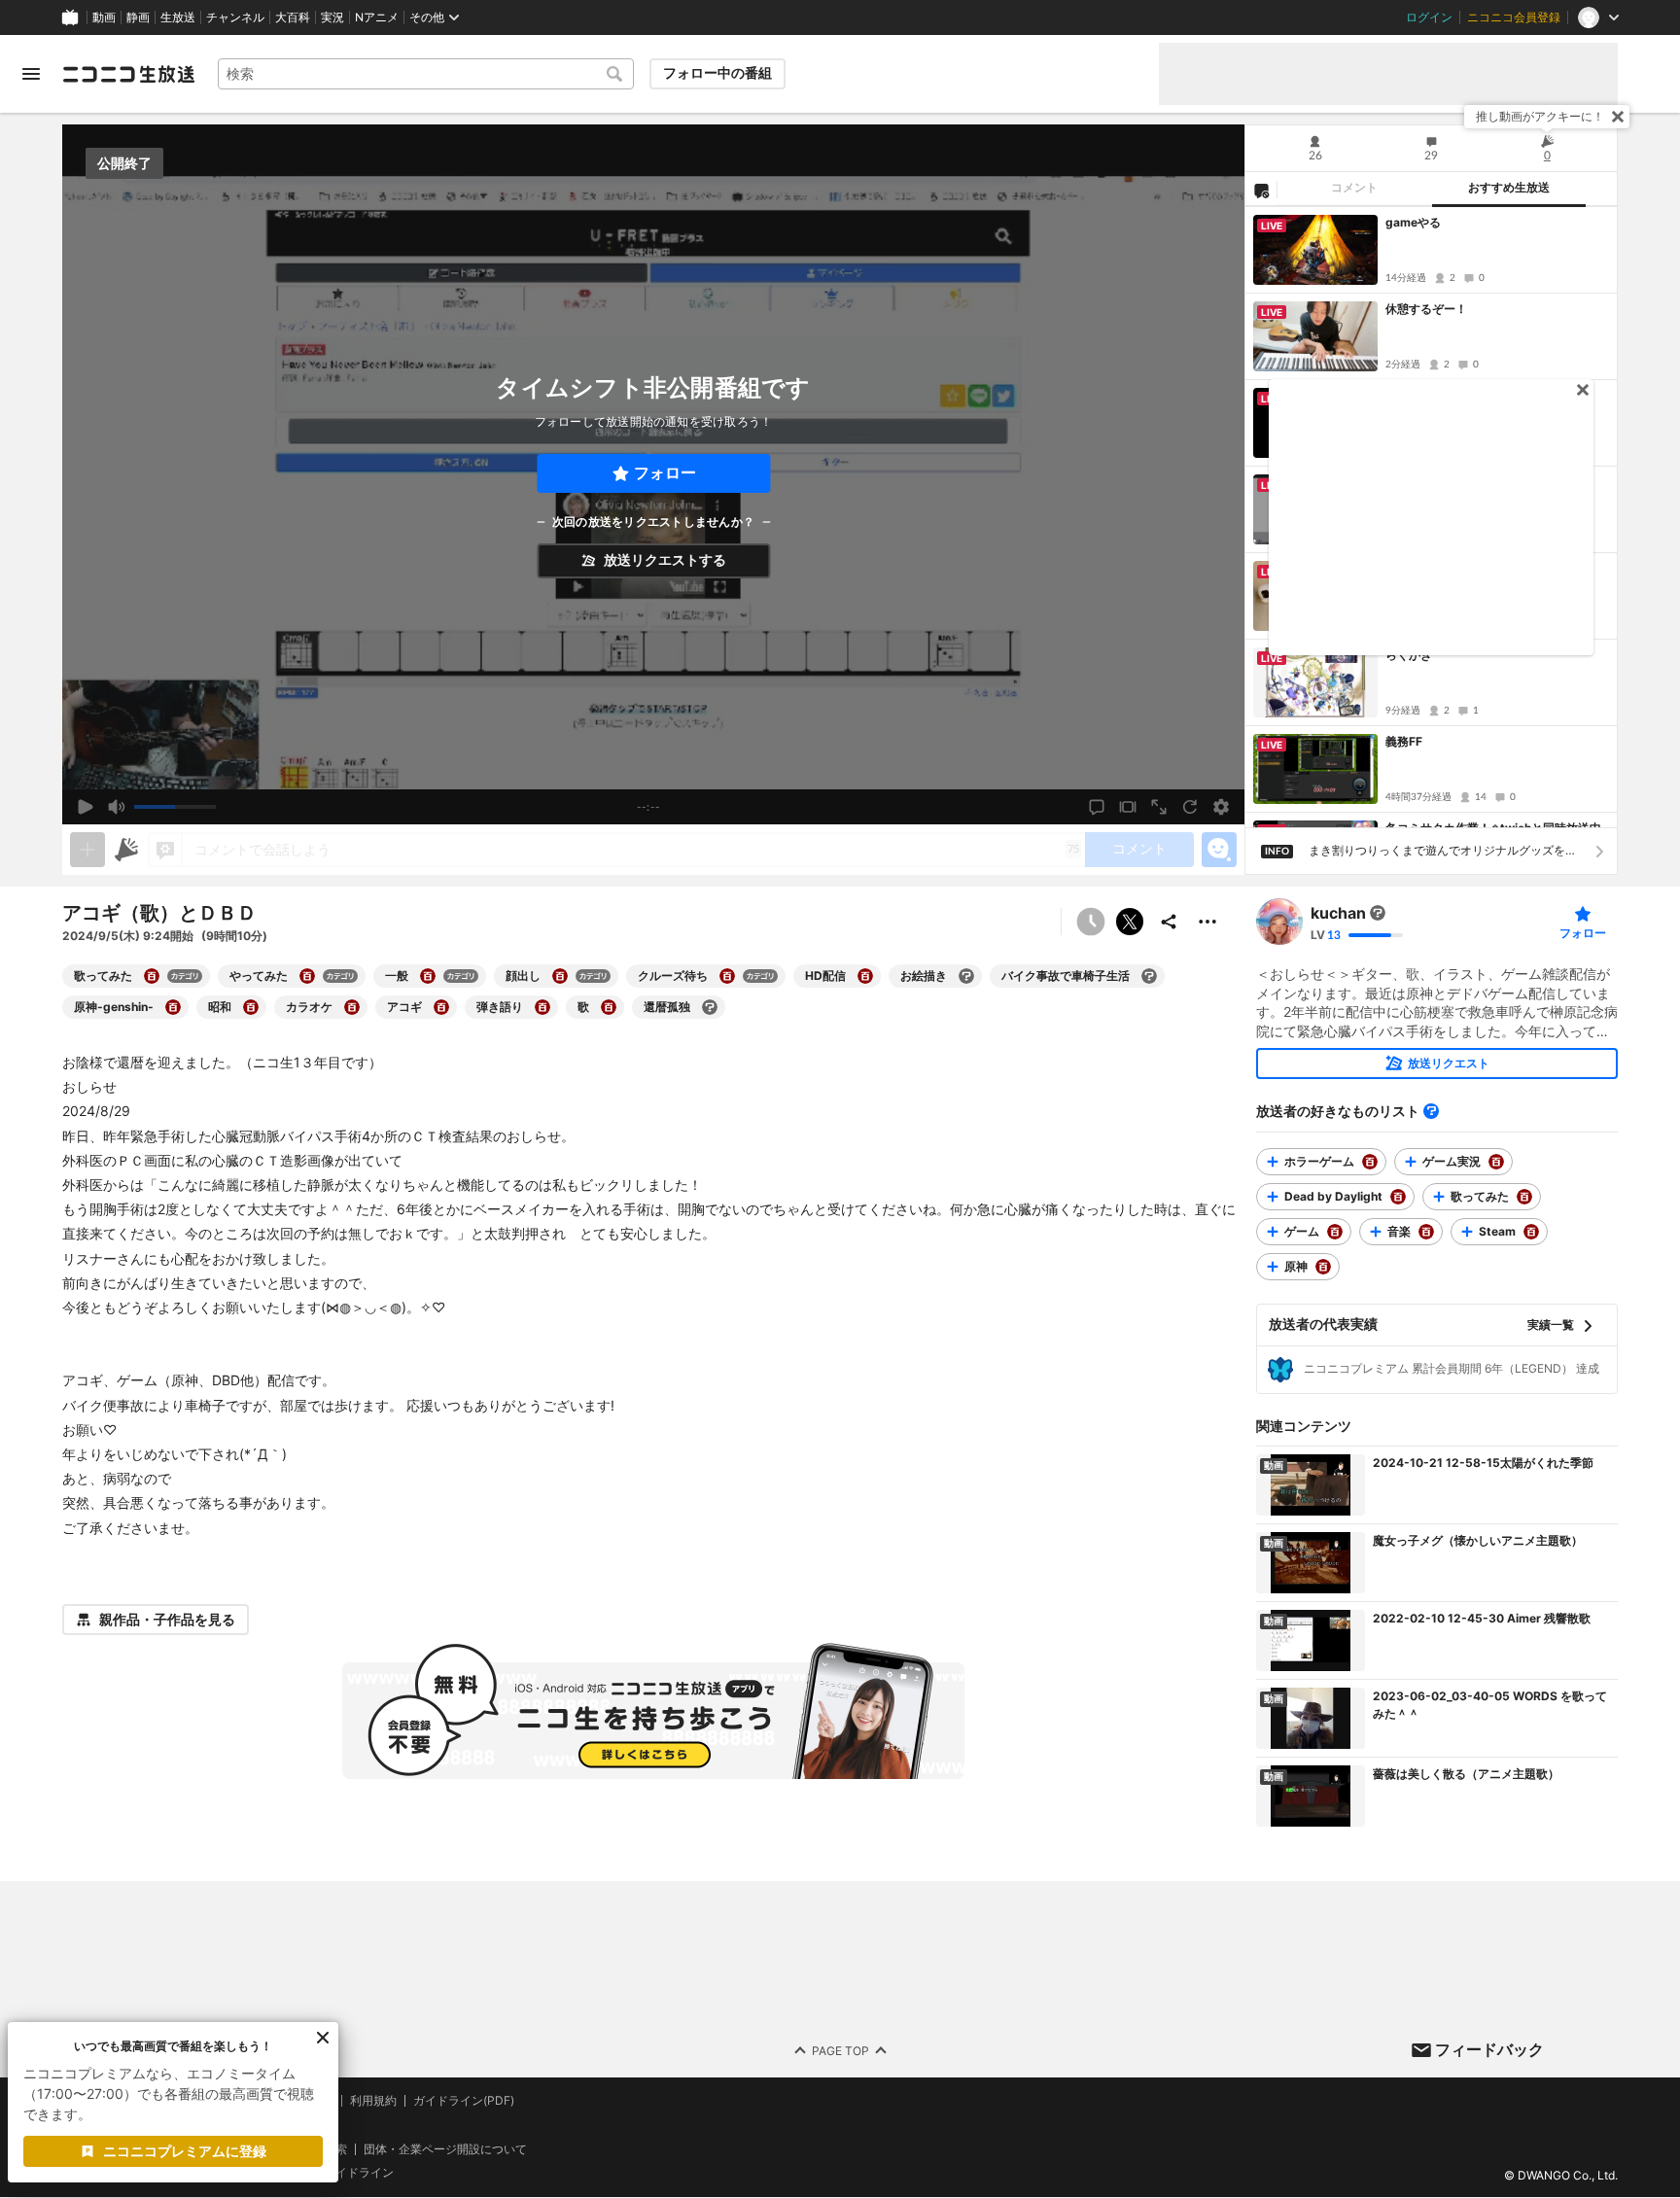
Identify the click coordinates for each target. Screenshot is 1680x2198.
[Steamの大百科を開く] (1531, 1232)
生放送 (178, 17)
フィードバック (1489, 2049)
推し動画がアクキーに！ (1540, 116)
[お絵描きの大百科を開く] (966, 976)
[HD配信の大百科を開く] (865, 976)
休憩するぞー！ (1426, 309)
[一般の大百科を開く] (428, 976)
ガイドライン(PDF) (464, 2101)
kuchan (1338, 913)
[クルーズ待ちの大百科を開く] (727, 976)
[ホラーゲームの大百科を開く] (1370, 1162)
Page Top (840, 2051)
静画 (138, 17)
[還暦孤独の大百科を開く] (710, 1007)
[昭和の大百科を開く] (251, 1007)
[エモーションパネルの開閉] (1219, 850)
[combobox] (426, 74)
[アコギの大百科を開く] (441, 1007)
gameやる (1413, 222)
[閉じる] (1618, 117)
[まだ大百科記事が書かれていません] (1378, 913)
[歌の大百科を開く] (609, 1007)
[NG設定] (1261, 190)
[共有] (1169, 922)
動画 (104, 17)
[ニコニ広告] (126, 850)
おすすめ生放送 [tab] (1509, 188)
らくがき (1409, 655)
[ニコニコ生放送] (128, 74)
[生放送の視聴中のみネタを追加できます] (87, 850)
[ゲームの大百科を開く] (1335, 1232)
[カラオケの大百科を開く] (352, 1007)
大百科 (293, 17)
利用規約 (373, 2101)
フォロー (665, 473)
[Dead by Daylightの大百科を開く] (1398, 1197)
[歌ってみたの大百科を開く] (152, 976)
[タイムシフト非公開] (1091, 922)
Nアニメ (377, 17)
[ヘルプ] (1431, 1111)
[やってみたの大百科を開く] (307, 976)
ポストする (1130, 922)
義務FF (1404, 741)
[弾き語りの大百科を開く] (542, 1007)
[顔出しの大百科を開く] (560, 976)
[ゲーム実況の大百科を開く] (1496, 1162)
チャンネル (235, 17)
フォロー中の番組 (717, 73)
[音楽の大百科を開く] (1426, 1232)
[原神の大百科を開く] (1323, 1267)
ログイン (1429, 17)
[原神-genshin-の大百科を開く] (173, 1007)
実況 (332, 17)
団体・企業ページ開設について (445, 2149)
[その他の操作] (1207, 922)
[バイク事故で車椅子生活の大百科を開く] (1149, 976)
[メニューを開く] (31, 74)
